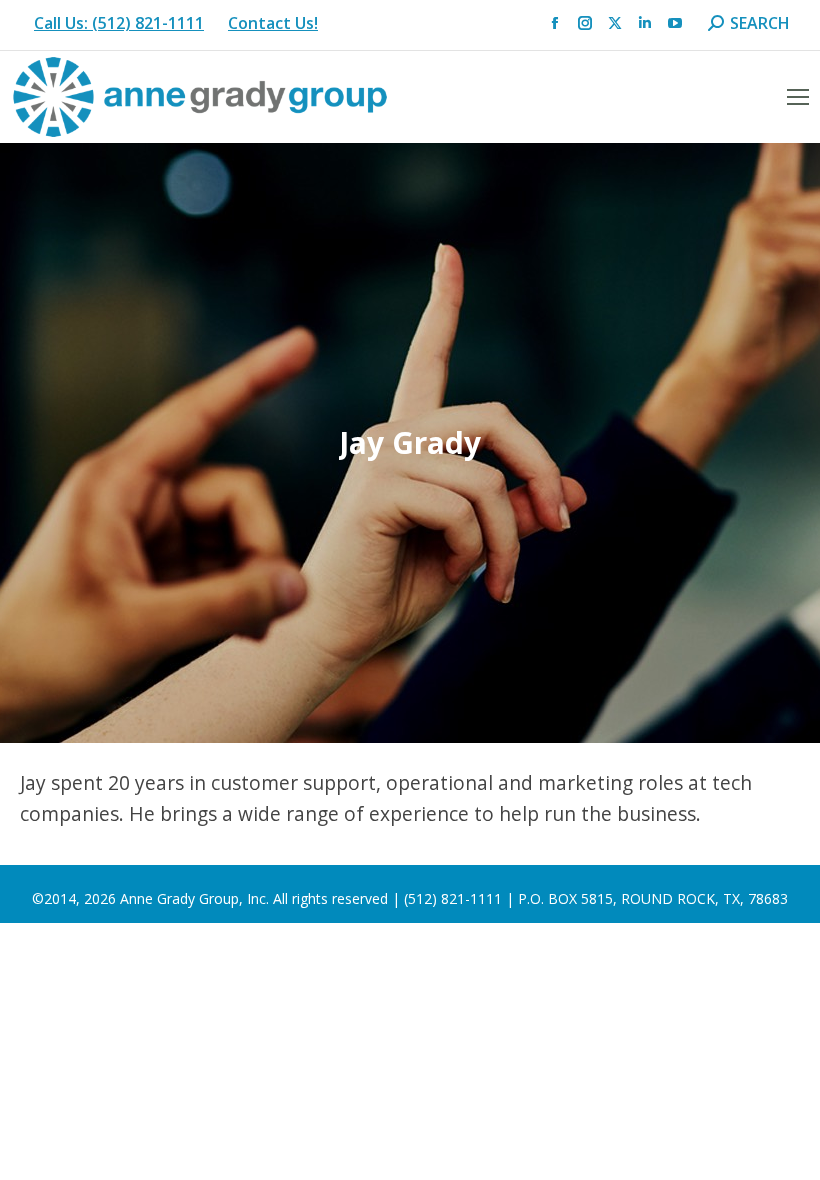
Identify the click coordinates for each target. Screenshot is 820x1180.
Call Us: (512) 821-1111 (119, 23)
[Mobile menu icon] (798, 97)
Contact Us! (273, 23)
